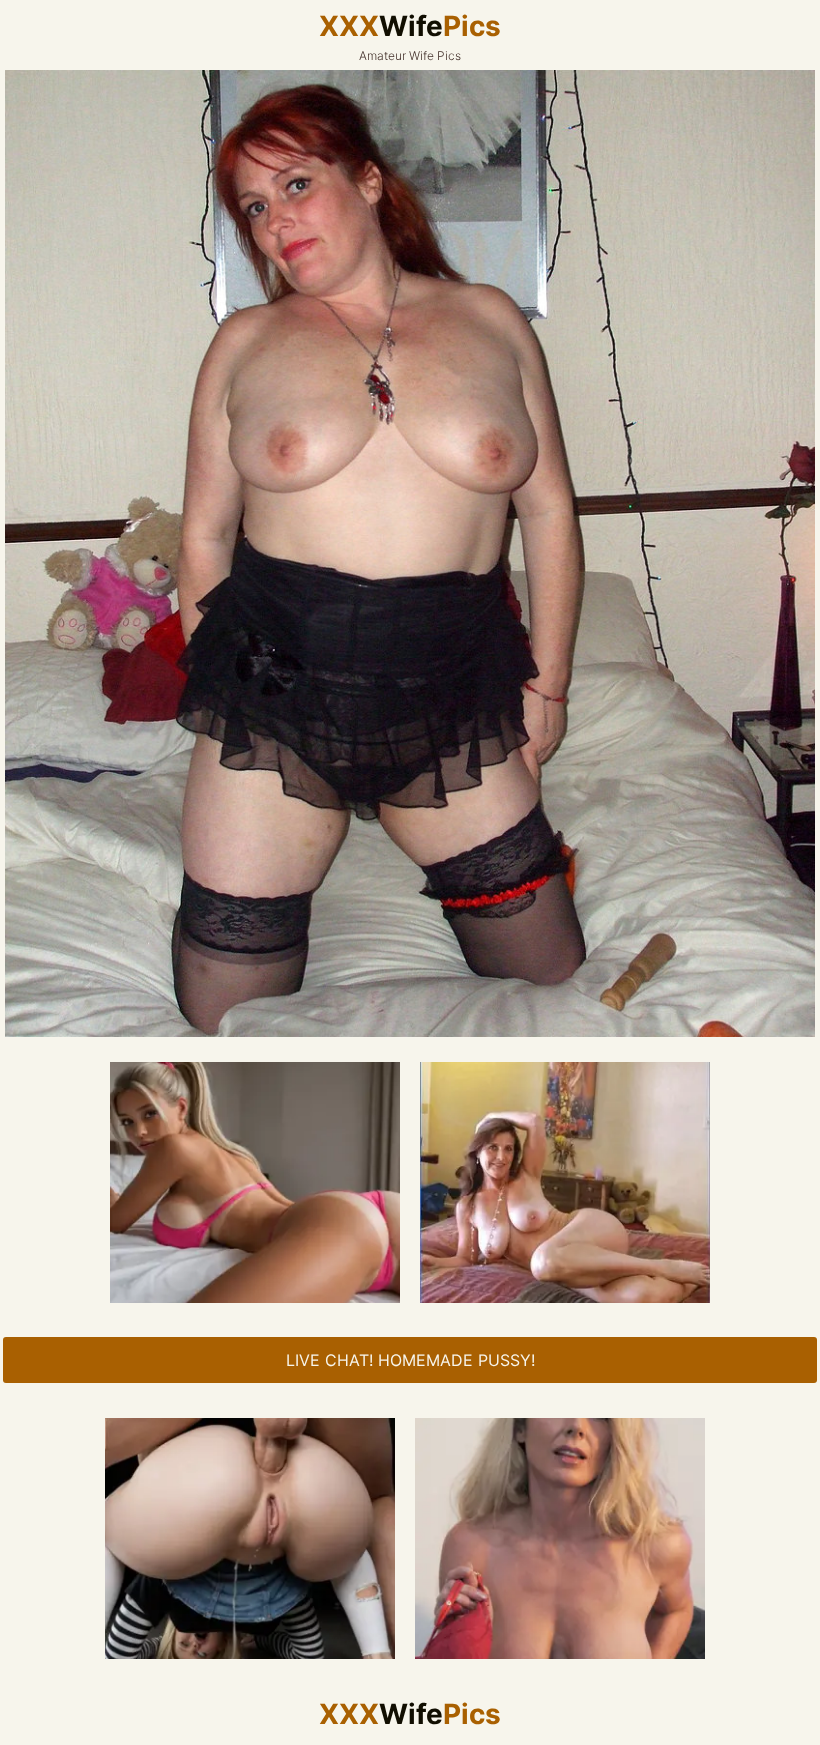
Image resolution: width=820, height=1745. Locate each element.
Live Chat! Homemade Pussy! (410, 1360)
